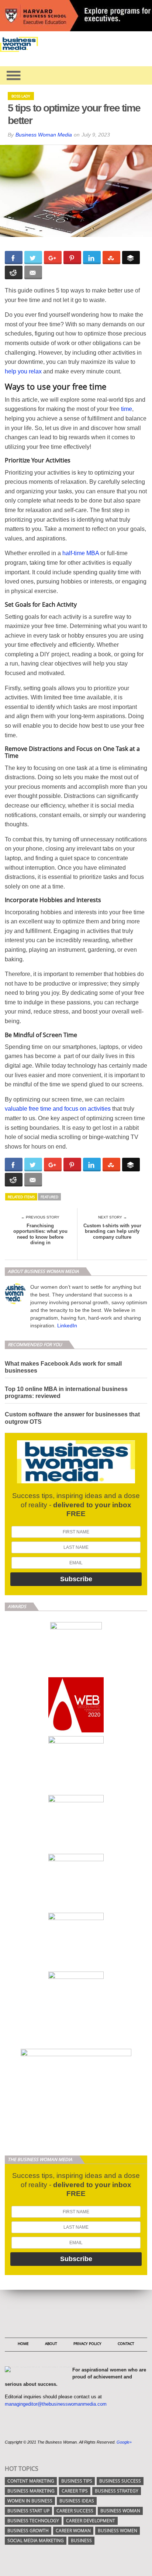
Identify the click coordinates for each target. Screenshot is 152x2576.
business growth (28, 2531)
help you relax (23, 371)
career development (91, 2521)
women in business (30, 2501)
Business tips (77, 2481)
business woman (120, 2511)
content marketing (31, 2481)
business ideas (77, 2501)
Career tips (75, 2491)
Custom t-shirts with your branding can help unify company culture (112, 1231)
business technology (33, 2521)
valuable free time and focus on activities (58, 1109)
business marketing (31, 2491)
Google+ (124, 2442)
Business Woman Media (44, 135)
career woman (73, 2531)
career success (75, 2511)
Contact (126, 2343)
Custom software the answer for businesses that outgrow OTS (72, 1418)
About (51, 2343)
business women (118, 2531)
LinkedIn (67, 1326)
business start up (28, 2511)
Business (81, 2540)
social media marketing (36, 2540)
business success (120, 2481)
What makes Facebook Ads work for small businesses (63, 1367)
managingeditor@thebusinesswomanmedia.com (56, 2404)
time (127, 409)
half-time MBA (81, 553)
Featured (49, 1197)
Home (23, 2343)
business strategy (117, 2491)
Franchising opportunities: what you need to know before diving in (40, 1234)
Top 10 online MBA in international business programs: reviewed (66, 1392)
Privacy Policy (87, 2343)
